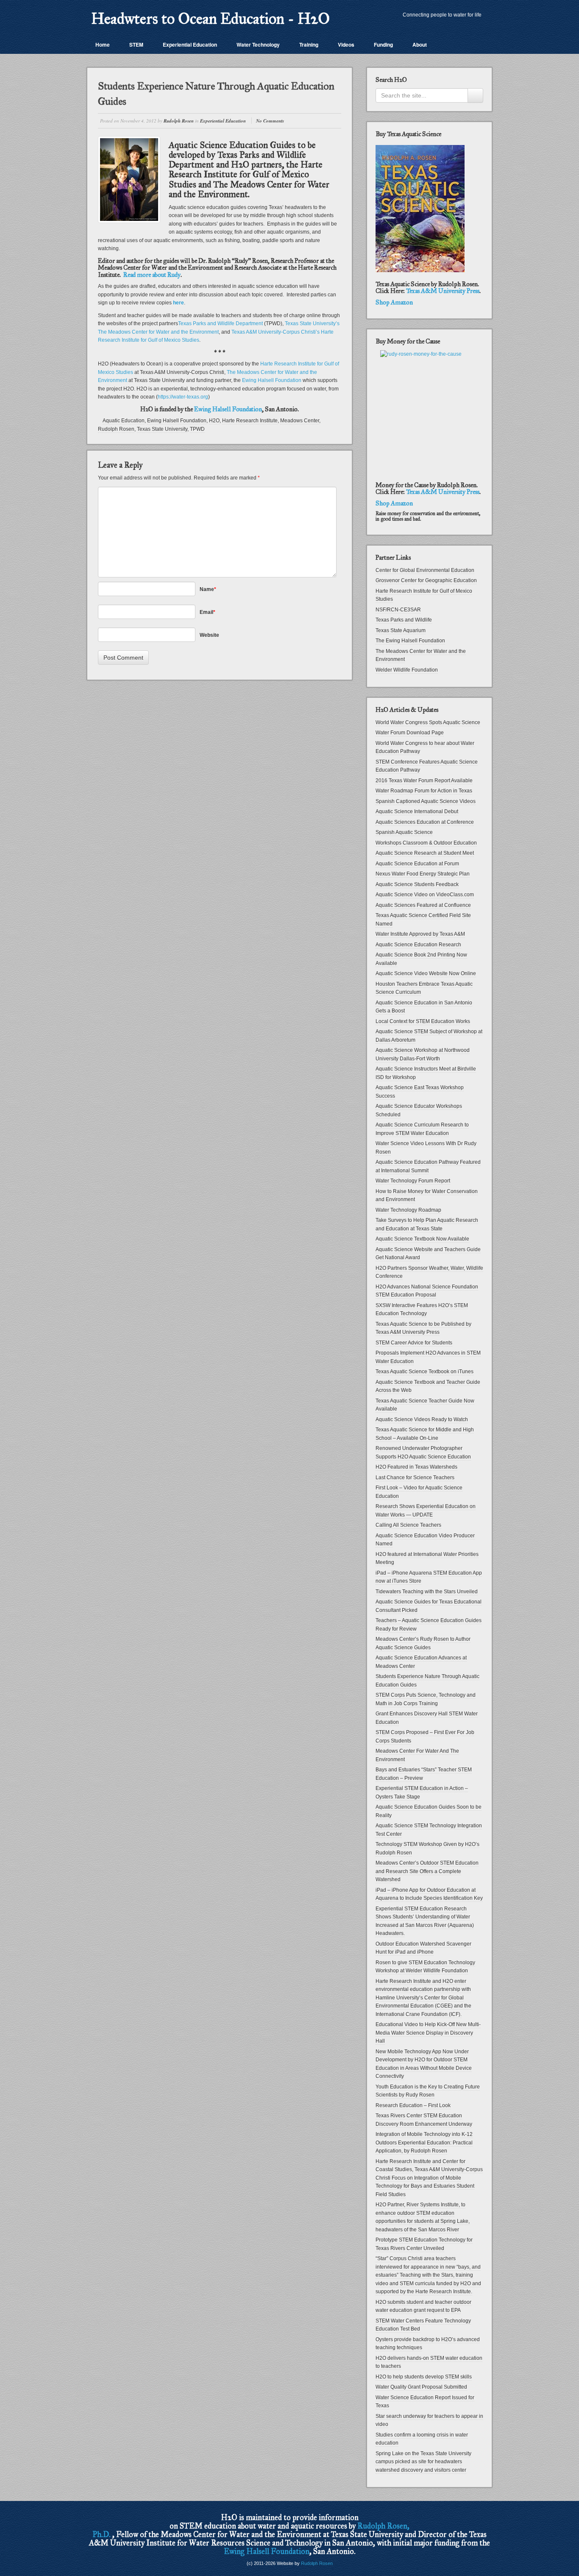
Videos (346, 45)
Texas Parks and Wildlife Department (221, 323)
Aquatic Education (124, 421)
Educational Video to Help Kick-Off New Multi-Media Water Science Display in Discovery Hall (428, 2033)
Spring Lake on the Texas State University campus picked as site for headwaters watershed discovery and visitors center (423, 2462)
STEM (136, 45)
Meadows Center (300, 421)
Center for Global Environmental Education (425, 570)
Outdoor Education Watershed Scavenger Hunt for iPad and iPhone (423, 1948)
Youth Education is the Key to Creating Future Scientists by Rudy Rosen (428, 2091)
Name (208, 589)
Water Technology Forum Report (413, 1181)
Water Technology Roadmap (408, 1210)
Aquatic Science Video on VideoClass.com (425, 895)
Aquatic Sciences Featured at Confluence (423, 905)
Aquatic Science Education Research (418, 945)
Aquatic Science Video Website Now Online (426, 973)
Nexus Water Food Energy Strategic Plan (423, 874)
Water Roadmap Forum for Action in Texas (424, 791)
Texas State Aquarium (401, 630)
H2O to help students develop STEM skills (424, 2377)
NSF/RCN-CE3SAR (398, 610)
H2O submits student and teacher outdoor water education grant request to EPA (423, 2306)
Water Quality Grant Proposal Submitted (421, 2387)
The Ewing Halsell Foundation (410, 641)
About (420, 45)
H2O (214, 421)
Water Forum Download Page (410, 733)
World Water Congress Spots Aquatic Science (428, 722)
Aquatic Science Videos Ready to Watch (422, 1419)
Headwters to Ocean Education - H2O (210, 19)
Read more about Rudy (152, 275)
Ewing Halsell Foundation (272, 380)
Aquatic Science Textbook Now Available (422, 1239)
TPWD (197, 429)
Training (309, 45)
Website (209, 635)
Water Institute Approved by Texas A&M (420, 934)
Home (103, 45)
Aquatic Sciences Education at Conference (425, 822)
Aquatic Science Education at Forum (417, 864)
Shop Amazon (394, 302)
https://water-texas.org (183, 397)
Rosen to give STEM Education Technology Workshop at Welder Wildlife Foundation (425, 1967)
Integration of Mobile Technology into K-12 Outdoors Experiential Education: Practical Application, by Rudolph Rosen (424, 2142)
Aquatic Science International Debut (417, 811)
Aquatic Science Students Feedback (417, 884)
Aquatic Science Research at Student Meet (425, 853)
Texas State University (162, 429)
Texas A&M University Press (443, 291)
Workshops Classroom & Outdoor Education (426, 843)
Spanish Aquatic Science (404, 832)
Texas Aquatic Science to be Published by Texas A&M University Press (423, 1328)
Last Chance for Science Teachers (415, 1478)
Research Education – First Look (413, 2105)
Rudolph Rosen (179, 121)
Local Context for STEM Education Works (423, 1021)
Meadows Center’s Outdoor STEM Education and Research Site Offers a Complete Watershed (427, 1871)
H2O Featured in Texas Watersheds (416, 1467)
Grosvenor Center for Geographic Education (426, 580)
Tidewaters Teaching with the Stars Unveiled (427, 1592)
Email (207, 612)
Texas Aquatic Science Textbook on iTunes (425, 1372)
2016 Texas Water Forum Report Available (424, 781)
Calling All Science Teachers (408, 1525)
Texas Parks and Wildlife (404, 620)
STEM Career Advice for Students (414, 1343)
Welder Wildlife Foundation (407, 670)
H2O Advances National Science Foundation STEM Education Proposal (427, 1291)
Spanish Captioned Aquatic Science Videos (426, 801)
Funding (383, 45)
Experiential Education (190, 45)
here (178, 303)
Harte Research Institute (250, 421)
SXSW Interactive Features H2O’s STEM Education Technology (422, 1310)
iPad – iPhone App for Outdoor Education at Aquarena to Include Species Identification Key (429, 1894)
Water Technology (258, 45)
